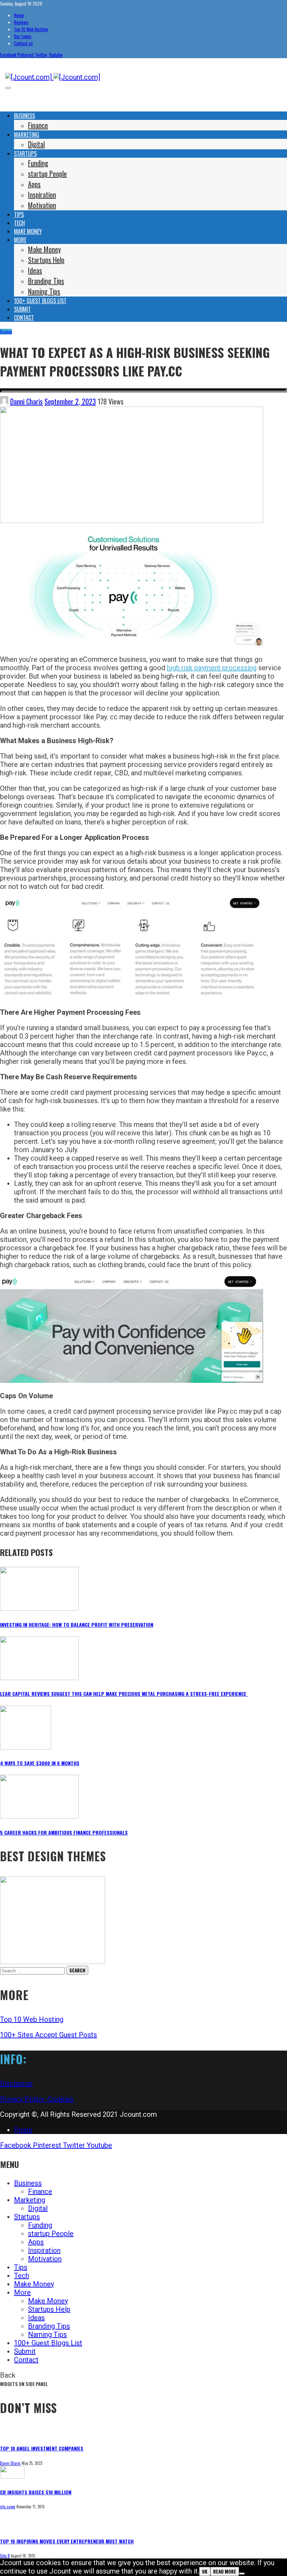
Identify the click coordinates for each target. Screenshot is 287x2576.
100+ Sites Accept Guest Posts (48, 2035)
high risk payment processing (212, 668)
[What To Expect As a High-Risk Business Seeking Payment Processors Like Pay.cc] (132, 521)
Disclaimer (16, 2084)
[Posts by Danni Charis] (4, 401)
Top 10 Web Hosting (32, 2019)
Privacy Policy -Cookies (37, 2099)
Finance (6, 332)
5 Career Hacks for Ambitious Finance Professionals (64, 1832)
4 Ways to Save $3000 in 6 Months (40, 1763)
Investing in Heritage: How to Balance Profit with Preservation (77, 1625)
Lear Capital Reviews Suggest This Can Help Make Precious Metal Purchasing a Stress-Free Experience (124, 1694)
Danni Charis (26, 401)
